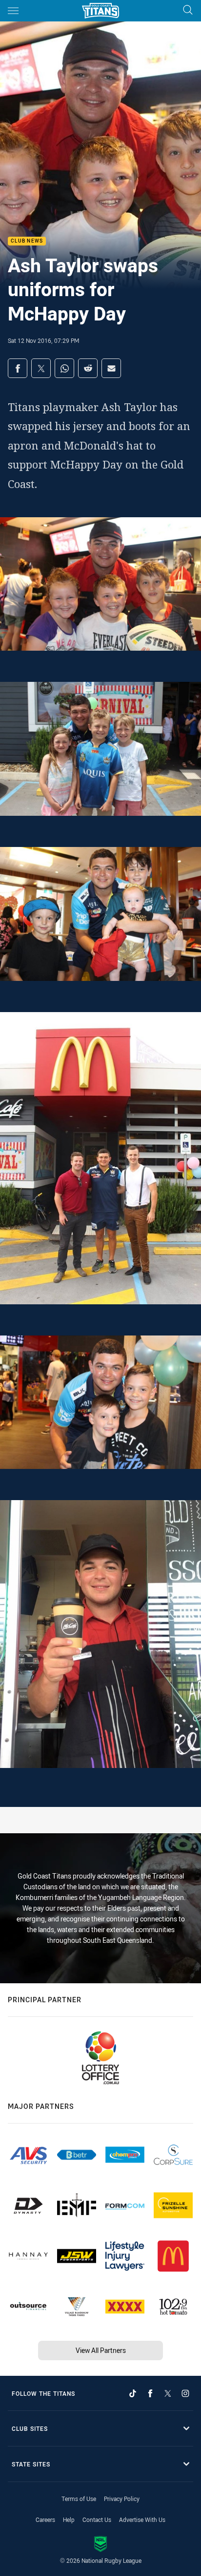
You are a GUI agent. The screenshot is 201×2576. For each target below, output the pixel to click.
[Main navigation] (13, 11)
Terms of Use (79, 2499)
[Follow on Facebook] (150, 2393)
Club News (27, 241)
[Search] (188, 10)
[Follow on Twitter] (168, 2393)
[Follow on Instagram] (185, 2393)
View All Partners (101, 2350)
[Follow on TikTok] (133, 2393)
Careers (45, 2520)
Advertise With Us (142, 2520)
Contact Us (97, 2520)
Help (69, 2520)
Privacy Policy (122, 2499)
